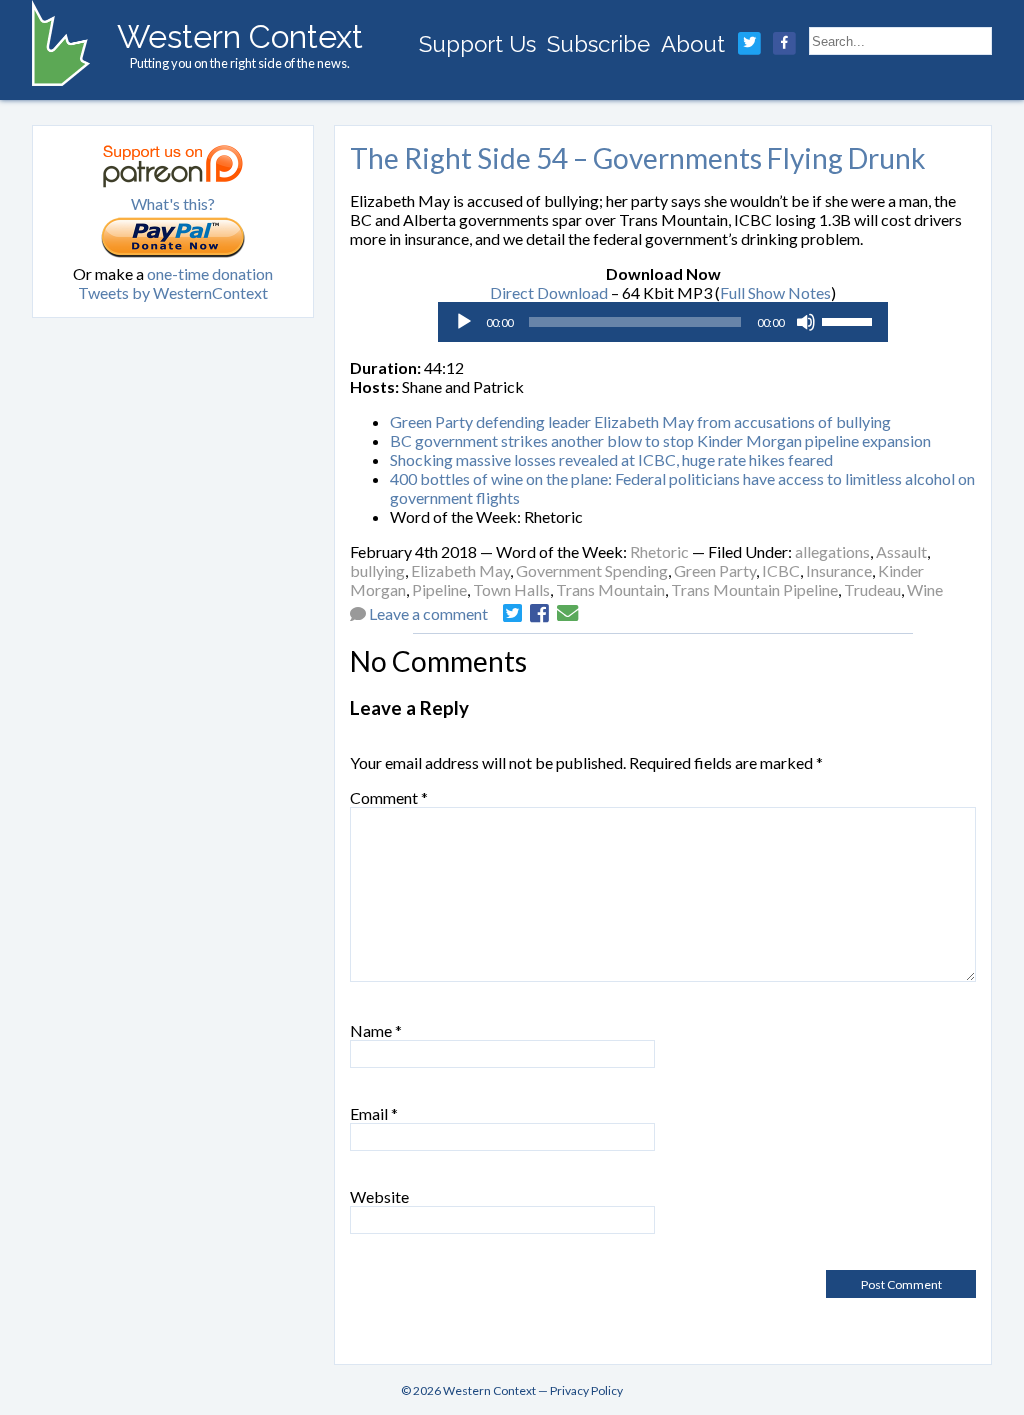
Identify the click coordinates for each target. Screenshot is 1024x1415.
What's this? (173, 203)
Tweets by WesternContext (173, 292)
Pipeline (439, 589)
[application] (663, 322)
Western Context (240, 36)
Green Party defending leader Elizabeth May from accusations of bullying (640, 421)
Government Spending (592, 570)
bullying (377, 570)
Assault (901, 551)
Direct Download (549, 292)
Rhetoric (659, 551)
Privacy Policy (586, 1390)
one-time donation (210, 273)
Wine (925, 589)
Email (374, 1113)
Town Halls (511, 589)
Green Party (715, 570)
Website (379, 1196)
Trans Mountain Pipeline (754, 589)
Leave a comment (428, 613)
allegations (832, 551)
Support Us (477, 44)
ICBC (781, 570)
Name (376, 1030)
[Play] (464, 322)
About (693, 44)
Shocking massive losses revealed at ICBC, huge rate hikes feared (611, 459)
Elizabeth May (460, 570)
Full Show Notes (775, 292)
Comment (389, 797)
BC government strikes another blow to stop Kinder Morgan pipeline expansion (660, 440)
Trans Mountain (610, 589)
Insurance (839, 570)
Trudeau (872, 589)
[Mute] (806, 322)
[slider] (850, 320)
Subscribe (598, 44)
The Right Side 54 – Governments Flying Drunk (638, 158)
